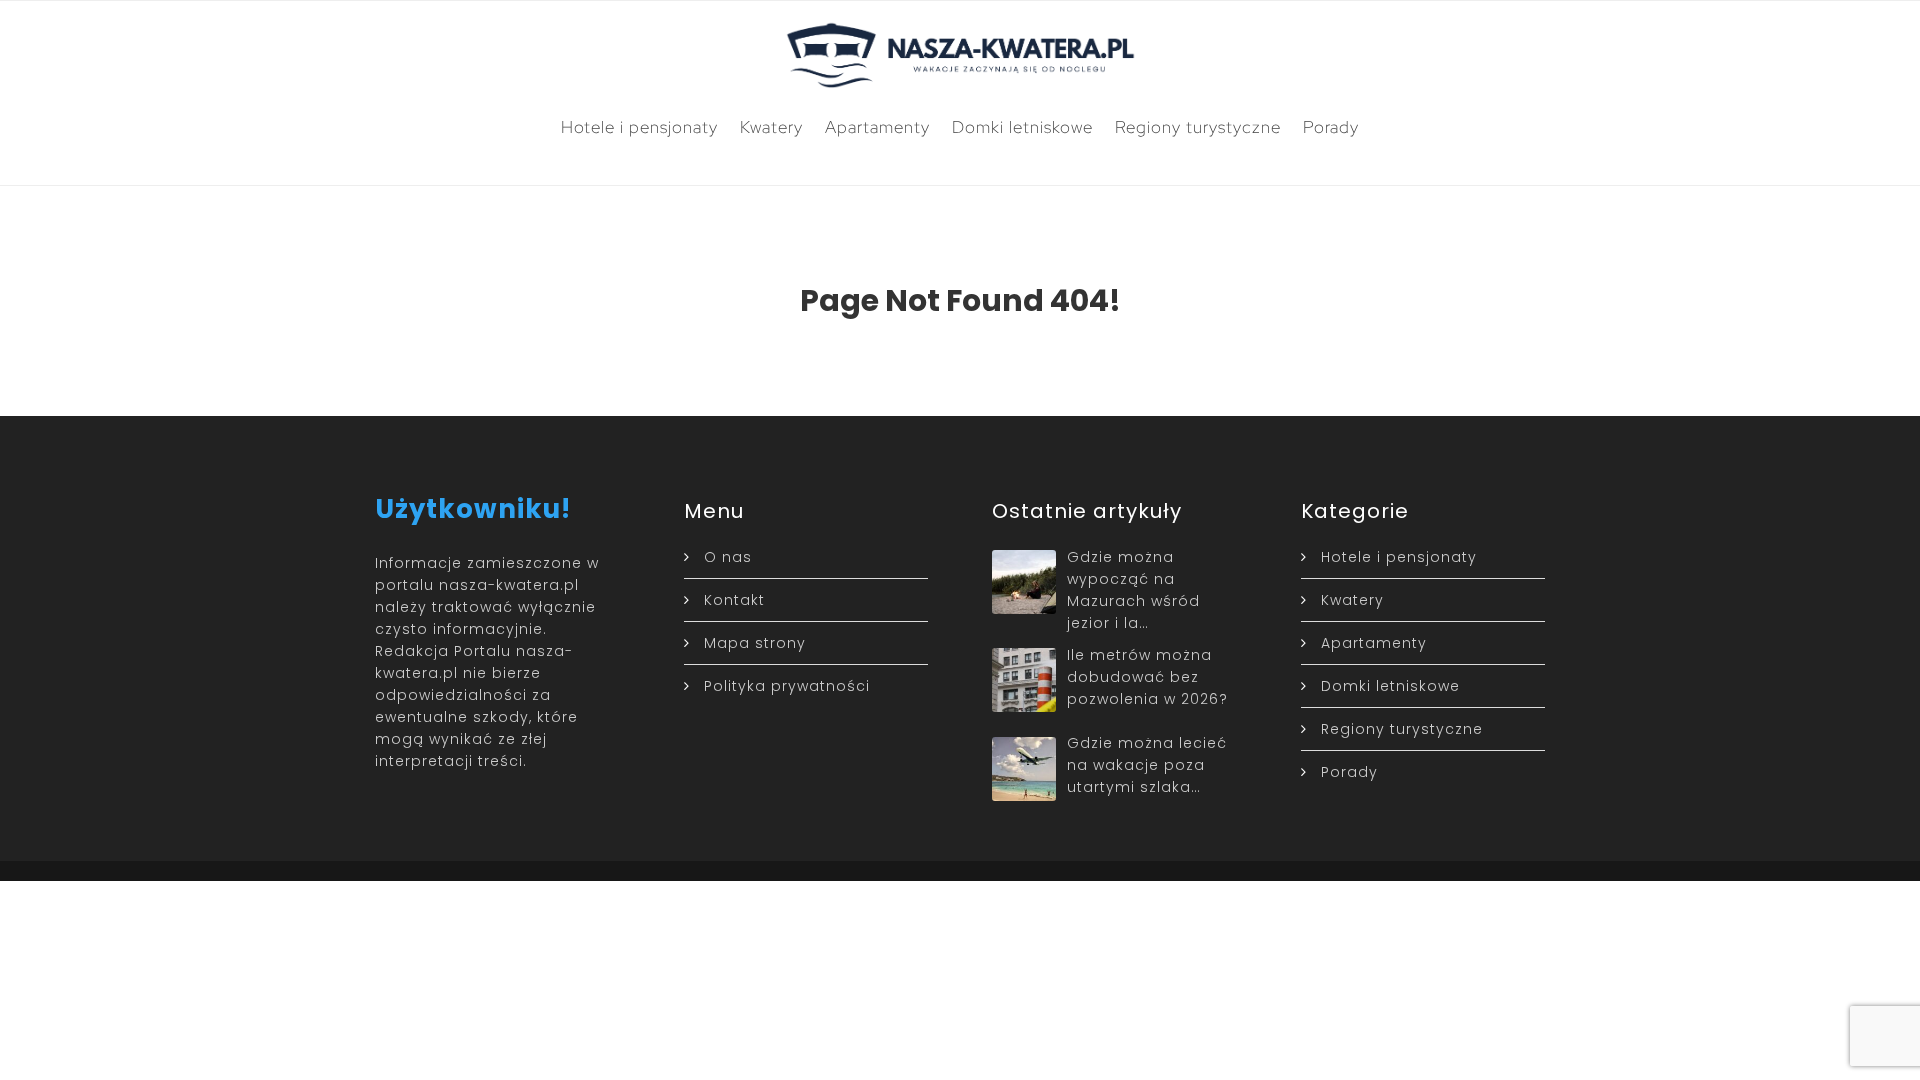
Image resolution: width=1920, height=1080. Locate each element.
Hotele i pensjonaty (639, 127)
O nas (728, 557)
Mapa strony (755, 643)
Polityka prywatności (787, 686)
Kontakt (734, 600)
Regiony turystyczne (1198, 127)
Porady (1331, 127)
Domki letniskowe (1022, 127)
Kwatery (771, 127)
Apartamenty (877, 127)
